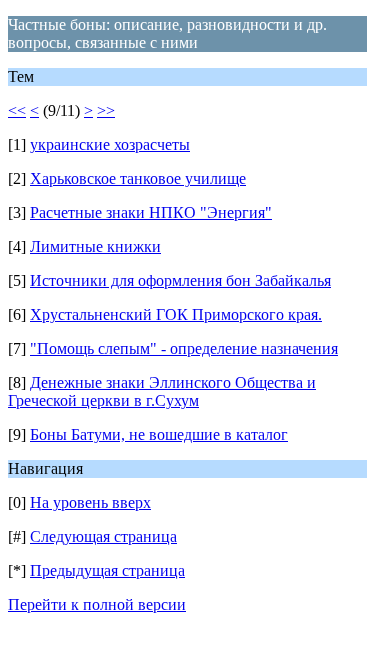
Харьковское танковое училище (138, 178)
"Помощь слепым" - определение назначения (184, 348)
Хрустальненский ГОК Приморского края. (176, 314)
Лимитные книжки (95, 246)
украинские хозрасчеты (110, 144)
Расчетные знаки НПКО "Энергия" (151, 212)
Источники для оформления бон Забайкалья (180, 280)
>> (106, 110)
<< (17, 110)
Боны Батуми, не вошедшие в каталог (159, 434)
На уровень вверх (90, 502)
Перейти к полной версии (97, 604)
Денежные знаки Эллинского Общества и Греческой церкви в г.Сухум (162, 391)
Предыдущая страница (107, 570)
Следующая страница (103, 536)
